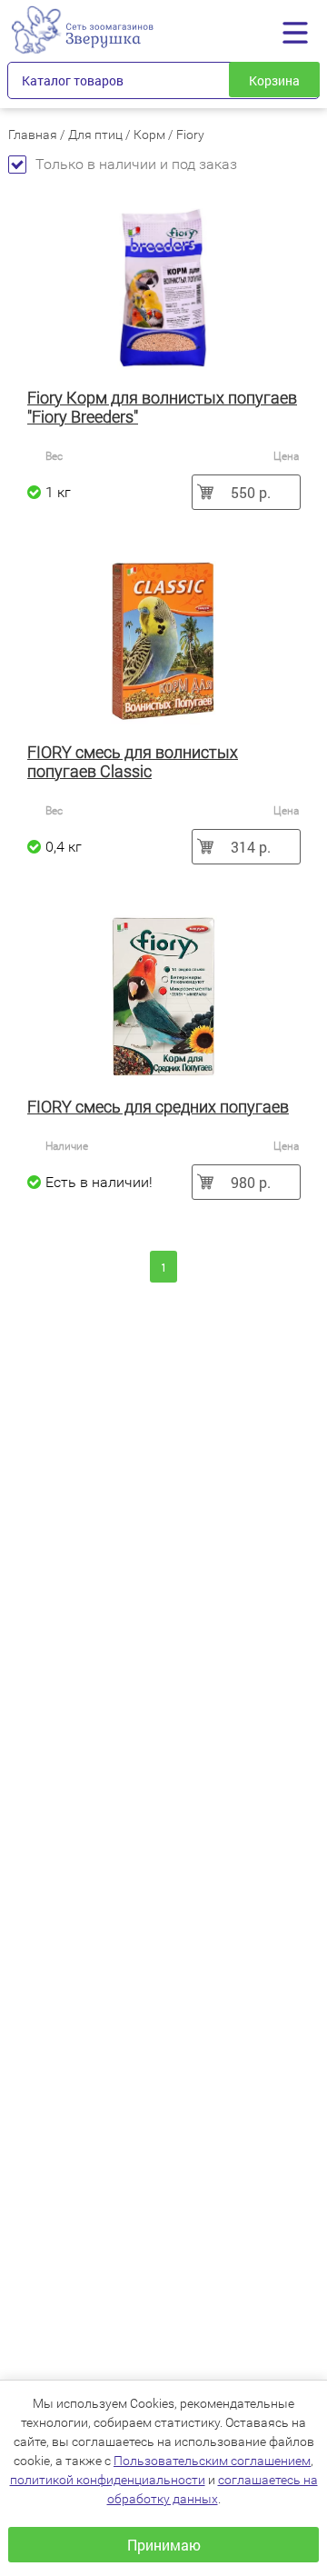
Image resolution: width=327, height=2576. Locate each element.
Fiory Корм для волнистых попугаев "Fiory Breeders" (162, 407)
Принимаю (164, 2545)
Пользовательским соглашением (212, 2461)
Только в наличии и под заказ (136, 164)
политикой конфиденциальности (108, 2480)
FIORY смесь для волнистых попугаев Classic (133, 762)
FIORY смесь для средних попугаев (158, 1107)
